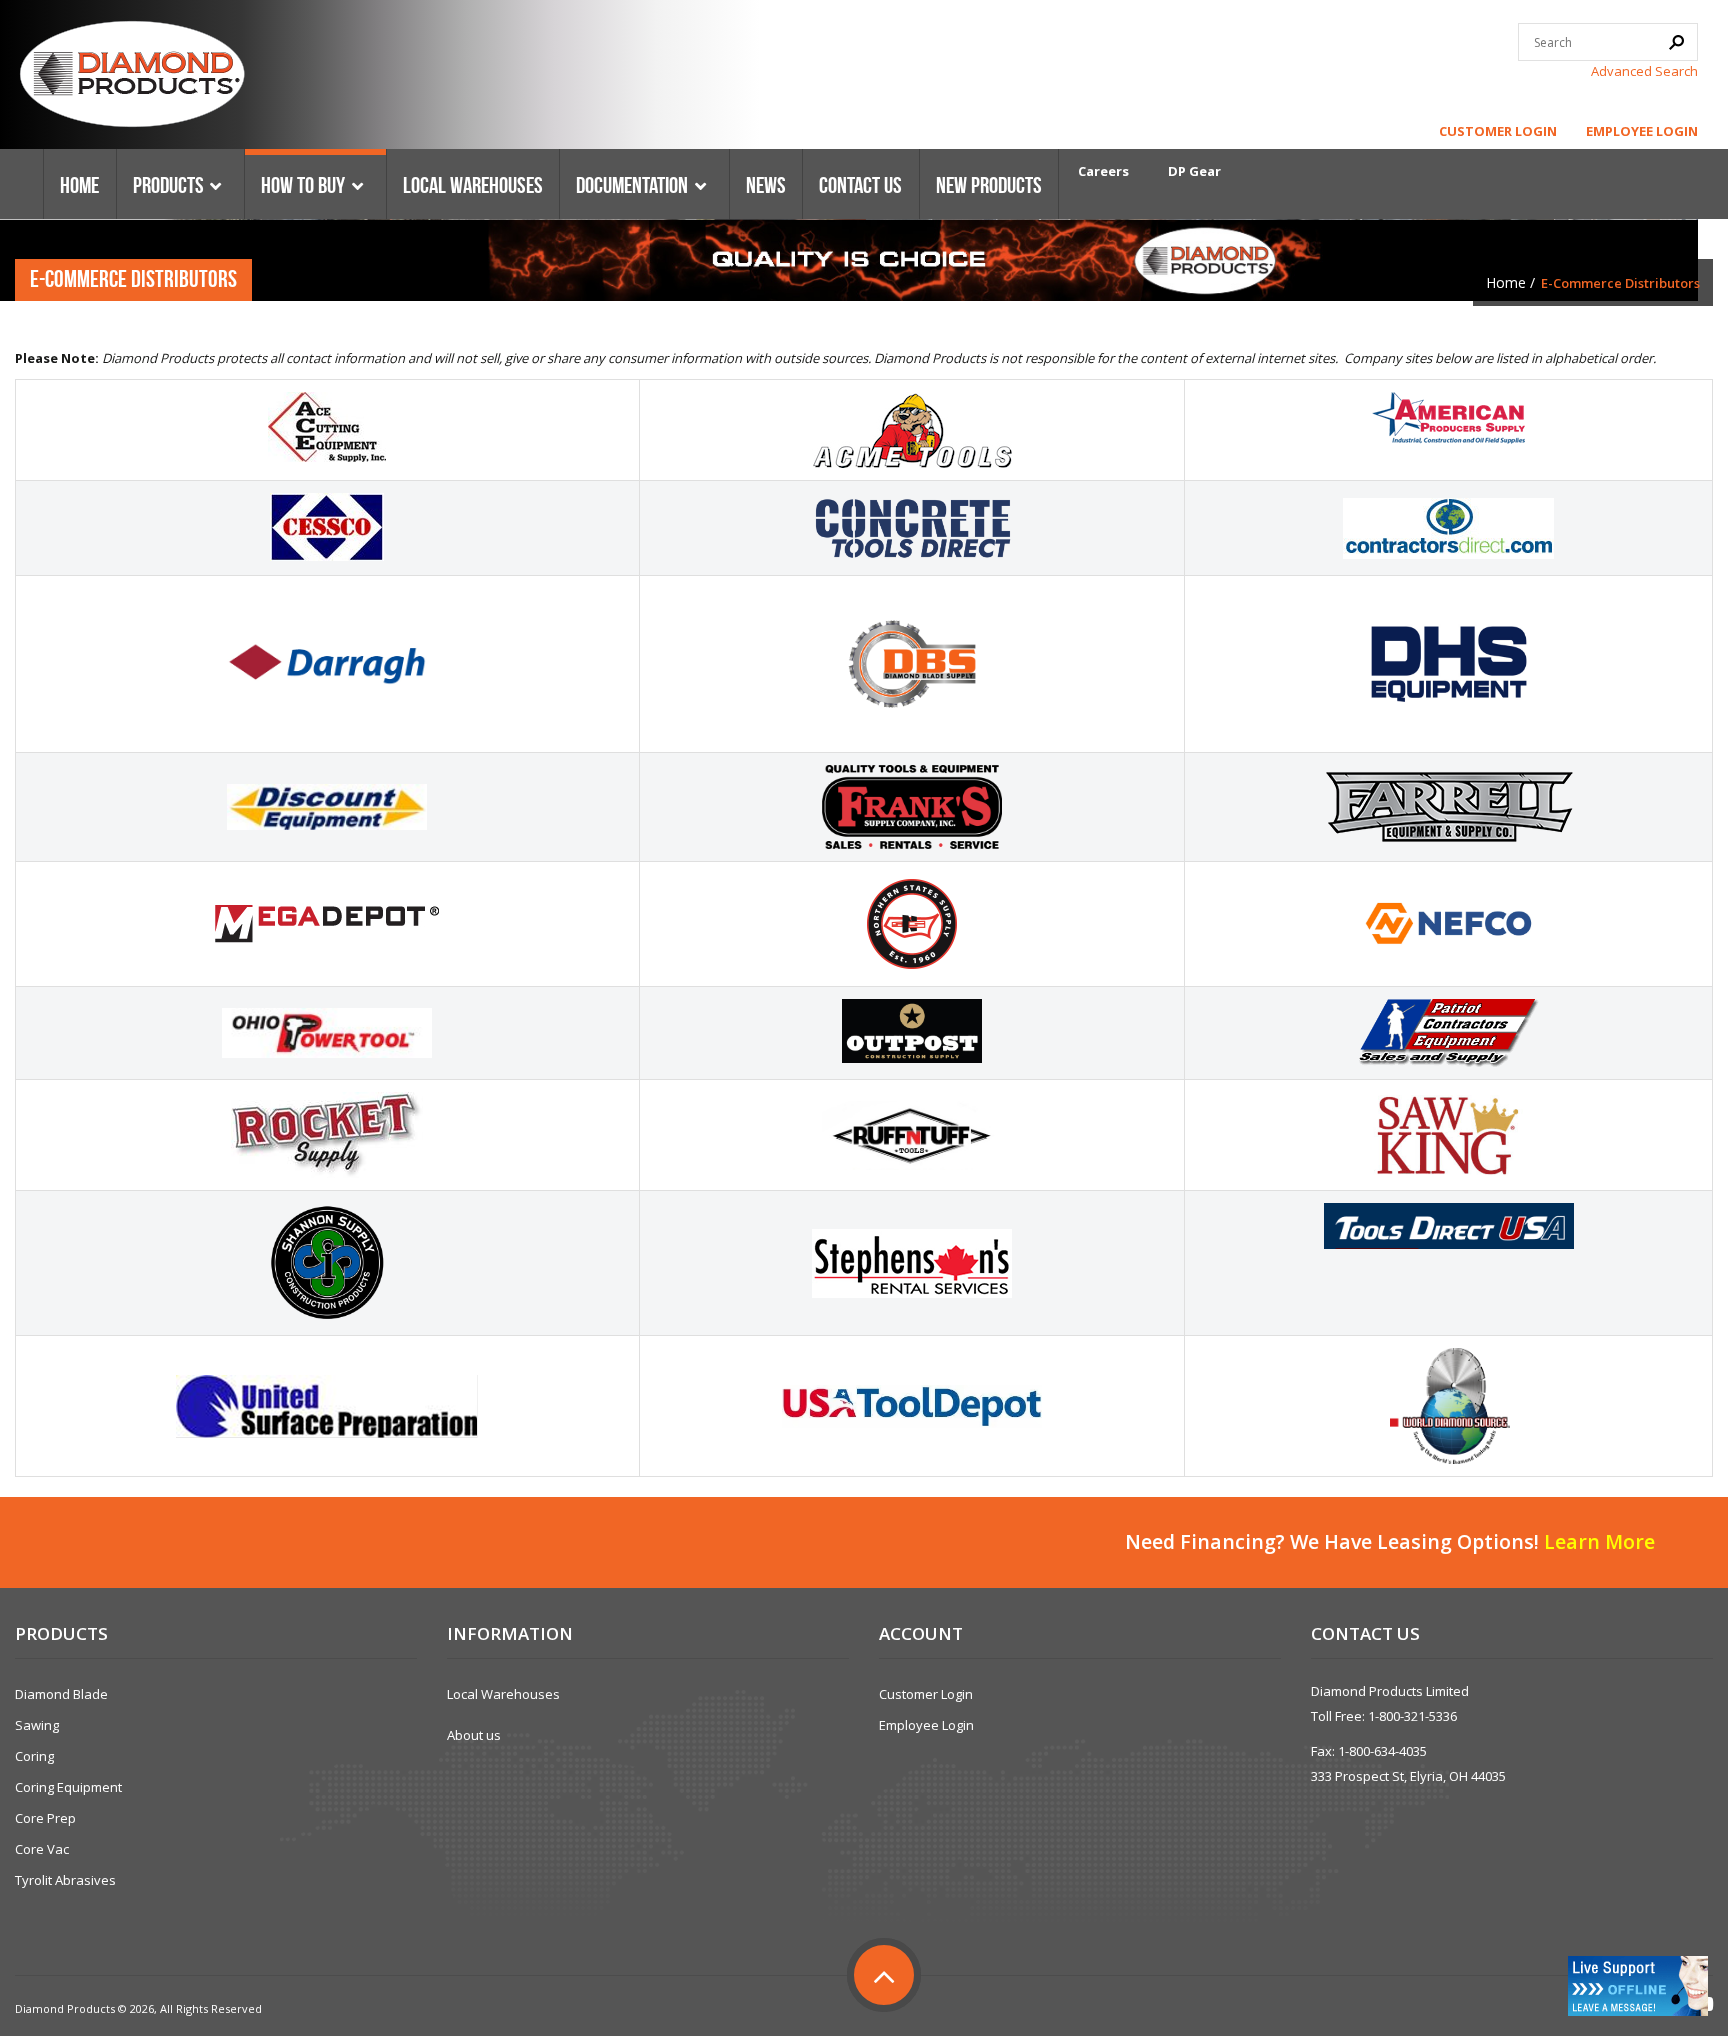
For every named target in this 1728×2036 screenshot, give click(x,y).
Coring (34, 1756)
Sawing (37, 1725)
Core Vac (42, 1849)
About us (474, 1735)
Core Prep (45, 1818)
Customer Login (1498, 131)
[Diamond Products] (132, 77)
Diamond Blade (61, 1694)
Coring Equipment (68, 1787)
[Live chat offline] (1638, 1986)
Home (1506, 282)
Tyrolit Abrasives (65, 1880)
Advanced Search (1644, 71)
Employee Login (1642, 131)
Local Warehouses (503, 1694)
